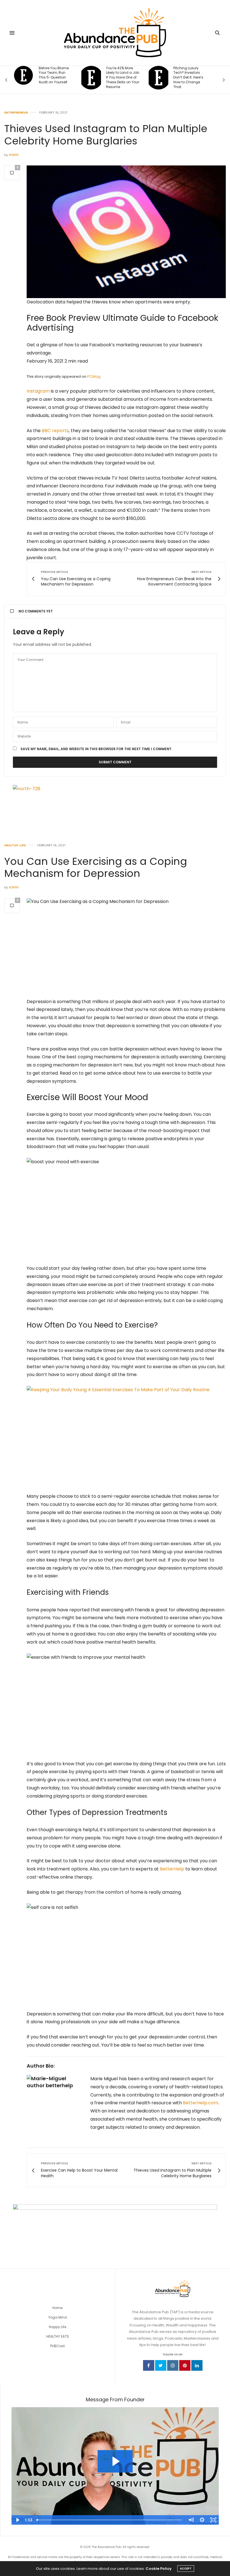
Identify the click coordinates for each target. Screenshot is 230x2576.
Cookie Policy (159, 2569)
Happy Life (58, 2327)
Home (58, 2308)
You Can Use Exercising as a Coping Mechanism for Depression (96, 867)
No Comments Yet (36, 611)
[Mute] (191, 2520)
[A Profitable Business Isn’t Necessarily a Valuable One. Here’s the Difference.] (159, 80)
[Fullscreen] (213, 2520)
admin (14, 155)
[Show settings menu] (202, 2520)
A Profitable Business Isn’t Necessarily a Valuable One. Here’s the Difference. (186, 80)
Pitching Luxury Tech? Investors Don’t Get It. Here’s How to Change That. (121, 78)
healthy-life (15, 845)
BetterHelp (172, 1869)
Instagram (38, 391)
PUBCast (58, 2346)
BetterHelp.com (201, 2103)
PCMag (94, 376)
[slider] (110, 2520)
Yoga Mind (58, 2317)
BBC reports (55, 431)
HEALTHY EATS (58, 2336)
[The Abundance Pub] (115, 33)
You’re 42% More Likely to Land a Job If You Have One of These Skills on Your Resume (56, 78)
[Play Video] (17, 2520)
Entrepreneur (16, 113)
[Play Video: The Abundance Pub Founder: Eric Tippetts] (115, 2461)
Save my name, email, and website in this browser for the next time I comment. (96, 749)
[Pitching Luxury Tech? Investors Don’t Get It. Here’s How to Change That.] (91, 78)
